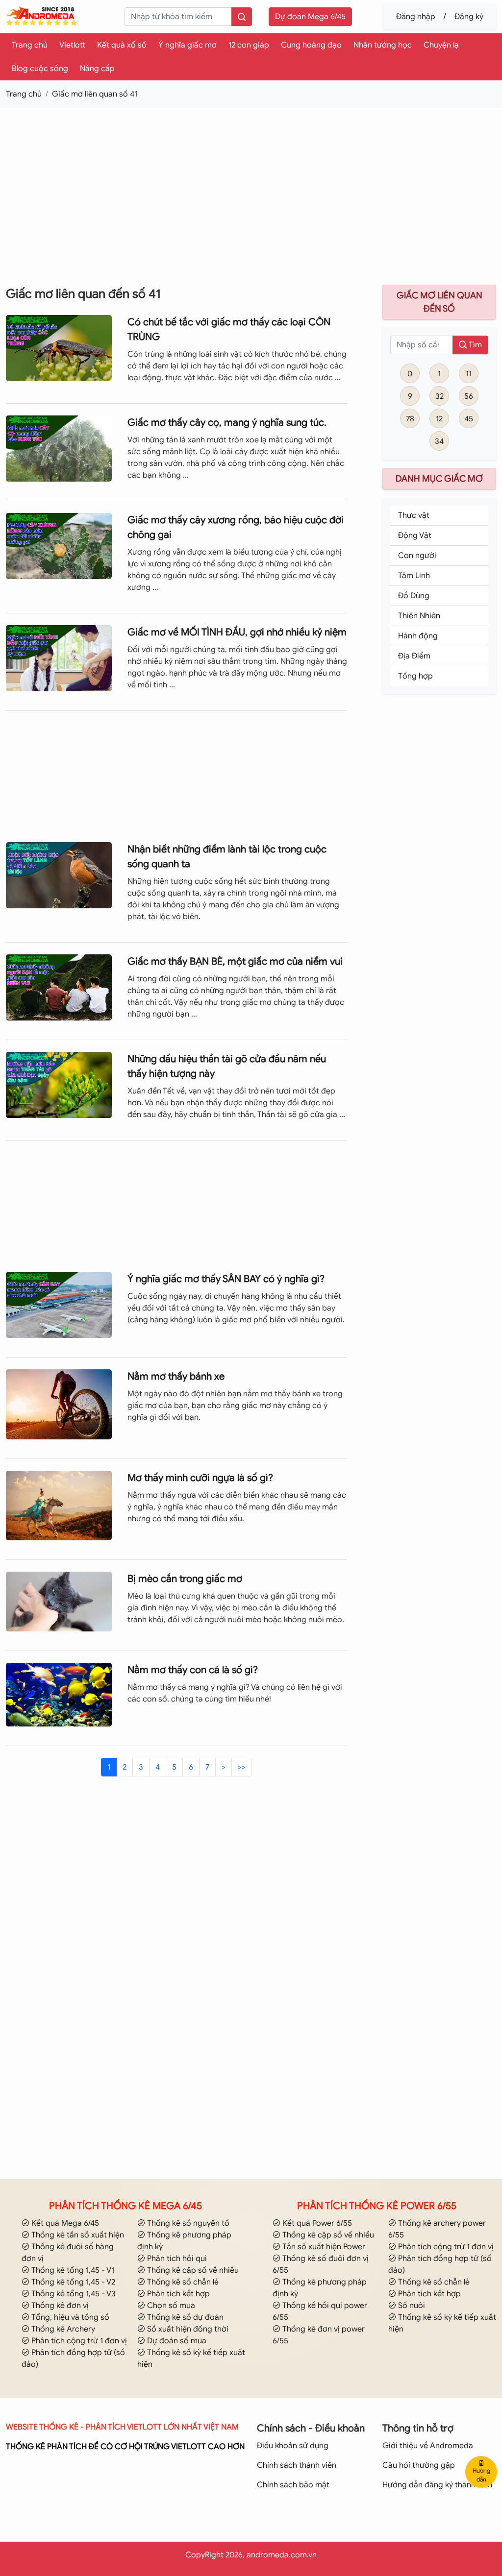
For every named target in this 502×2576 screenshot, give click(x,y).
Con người (417, 556)
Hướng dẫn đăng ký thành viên (437, 2485)
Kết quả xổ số (122, 45)
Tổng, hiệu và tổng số (69, 2317)
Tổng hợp (415, 676)
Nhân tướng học (383, 45)
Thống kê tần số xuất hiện (77, 2235)
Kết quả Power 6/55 (316, 2223)
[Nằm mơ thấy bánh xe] (59, 1404)
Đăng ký (469, 17)
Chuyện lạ (441, 45)
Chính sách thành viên (297, 2465)
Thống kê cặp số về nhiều (192, 2270)
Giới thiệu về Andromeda (428, 2446)
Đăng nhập (416, 17)
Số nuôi (411, 2306)
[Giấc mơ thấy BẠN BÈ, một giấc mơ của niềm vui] (59, 987)
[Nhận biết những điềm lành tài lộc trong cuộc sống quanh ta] (59, 875)
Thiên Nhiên (419, 616)
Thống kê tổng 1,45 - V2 (72, 2282)
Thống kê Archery (62, 2329)
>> (242, 1767)
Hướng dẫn (481, 2475)
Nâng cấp (97, 69)
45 (469, 419)
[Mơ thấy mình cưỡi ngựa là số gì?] (59, 1505)
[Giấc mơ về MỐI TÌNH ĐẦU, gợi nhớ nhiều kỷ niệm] (59, 657)
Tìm (474, 345)
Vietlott (72, 45)
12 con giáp (249, 45)
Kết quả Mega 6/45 (64, 2223)
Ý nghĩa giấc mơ (188, 45)
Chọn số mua (170, 2306)
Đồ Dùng (414, 596)
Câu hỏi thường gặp (419, 2465)
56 (469, 396)
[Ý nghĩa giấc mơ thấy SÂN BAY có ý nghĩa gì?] (59, 1304)
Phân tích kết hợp (177, 2294)
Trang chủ (30, 45)
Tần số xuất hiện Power (323, 2247)
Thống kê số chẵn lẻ (182, 2282)
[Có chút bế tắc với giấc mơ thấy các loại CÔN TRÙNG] (59, 347)
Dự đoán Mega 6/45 (310, 17)
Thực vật (414, 515)
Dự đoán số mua (176, 2341)
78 (410, 419)
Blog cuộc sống (40, 69)
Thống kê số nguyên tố (187, 2223)
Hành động (418, 636)
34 (439, 441)
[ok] (242, 17)
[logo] (42, 16)
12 (439, 419)
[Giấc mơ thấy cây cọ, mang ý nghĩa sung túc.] (59, 448)
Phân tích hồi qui (176, 2259)
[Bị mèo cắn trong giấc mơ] (59, 1601)
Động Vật (415, 535)
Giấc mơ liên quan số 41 (95, 94)
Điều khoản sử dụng (293, 2446)
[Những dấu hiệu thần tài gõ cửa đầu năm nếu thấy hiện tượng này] (59, 1084)
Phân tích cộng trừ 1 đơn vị (78, 2341)
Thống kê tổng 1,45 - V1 (72, 2270)
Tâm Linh (414, 576)
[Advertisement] (251, 185)
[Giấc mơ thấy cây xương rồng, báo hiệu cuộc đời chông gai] (59, 545)
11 (469, 374)
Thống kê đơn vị (59, 2306)
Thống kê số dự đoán (184, 2317)
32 (439, 396)
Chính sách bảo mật (293, 2485)
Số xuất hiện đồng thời (187, 2329)
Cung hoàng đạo (311, 45)
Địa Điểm (414, 656)
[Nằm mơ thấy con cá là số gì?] (59, 1694)
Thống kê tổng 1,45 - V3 (73, 2294)
